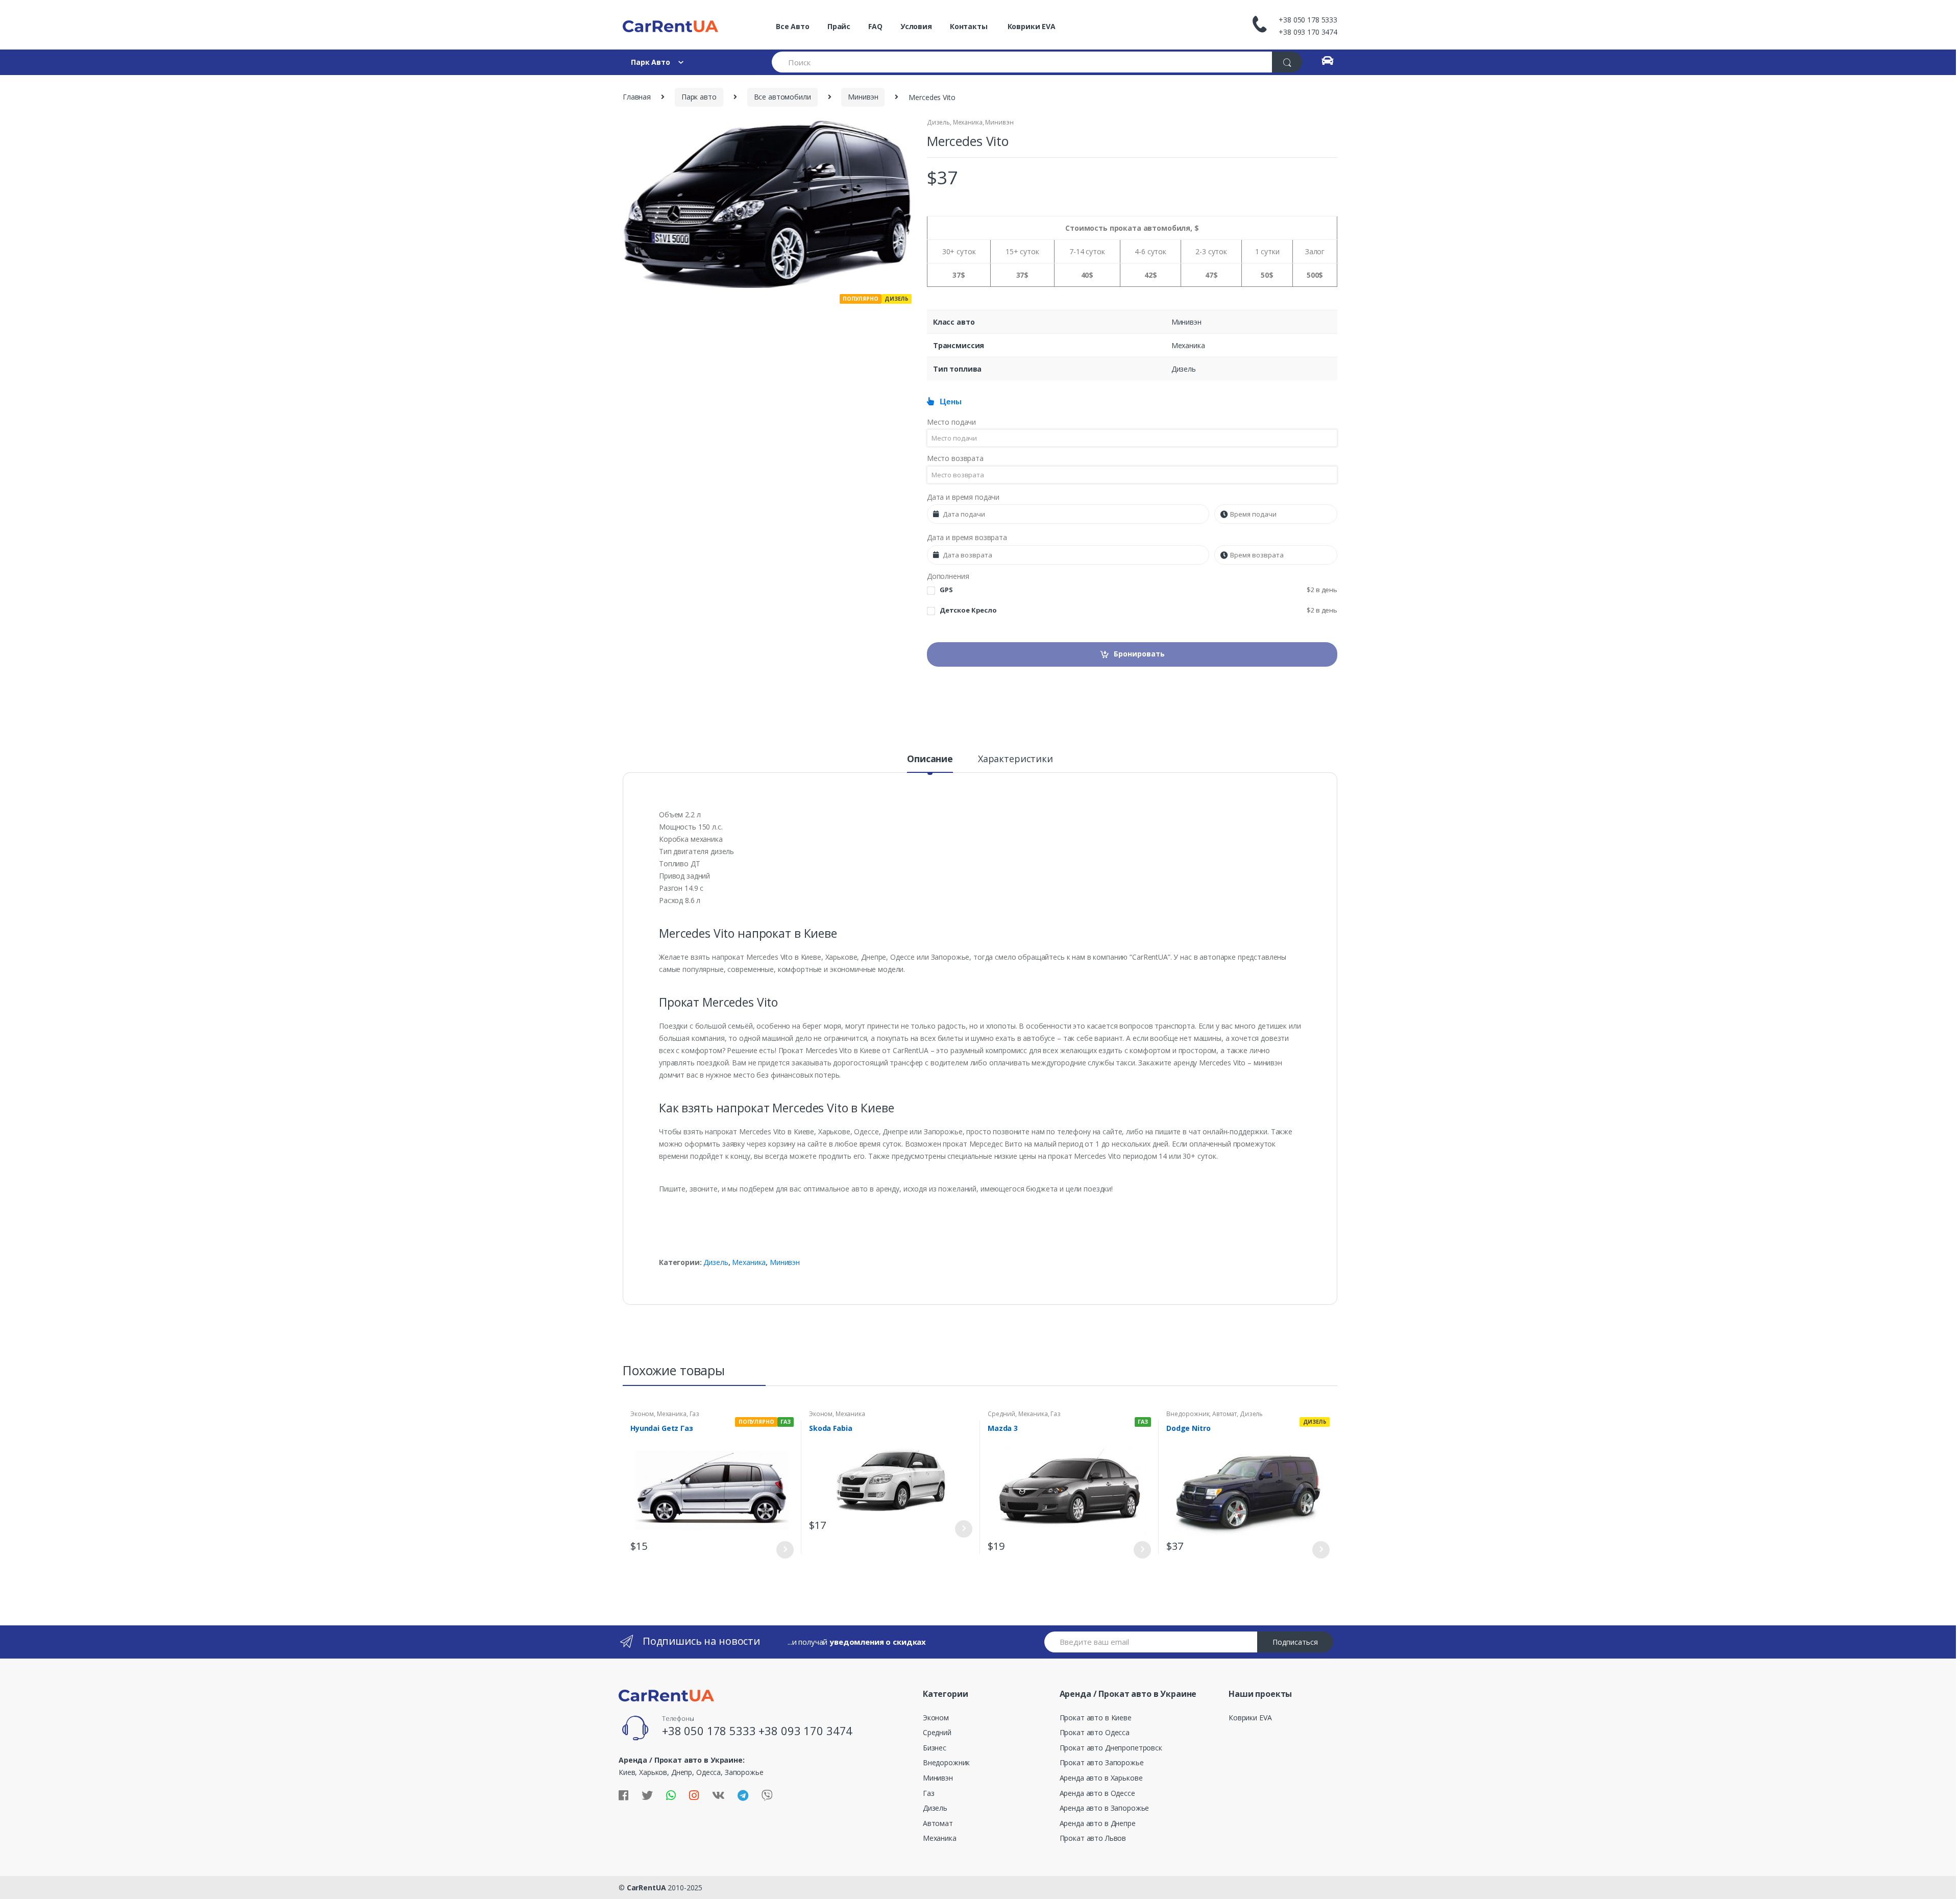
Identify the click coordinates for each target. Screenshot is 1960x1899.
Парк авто (699, 97)
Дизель (938, 122)
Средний (1001, 1414)
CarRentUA (646, 1888)
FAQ (875, 26)
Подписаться (1295, 1642)
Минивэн (863, 97)
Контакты (969, 26)
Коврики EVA (1031, 26)
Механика (968, 122)
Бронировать (1139, 654)
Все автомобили (782, 97)
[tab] (930, 763)
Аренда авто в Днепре (1098, 1823)
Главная (637, 97)
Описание (930, 759)
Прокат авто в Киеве (1096, 1718)
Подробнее (785, 1550)
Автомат (1224, 1414)
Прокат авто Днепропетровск (1111, 1748)
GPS (1138, 590)
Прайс (839, 26)
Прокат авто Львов (1093, 1838)
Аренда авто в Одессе (1097, 1793)
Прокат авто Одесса (1095, 1732)
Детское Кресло (1138, 610)
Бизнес (935, 1748)
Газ (695, 1414)
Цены (948, 402)
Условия (916, 26)
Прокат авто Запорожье (1102, 1762)
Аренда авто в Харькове (1101, 1778)
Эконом (642, 1414)
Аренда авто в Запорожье (1105, 1808)
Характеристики (1015, 759)
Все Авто (793, 26)
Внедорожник (1188, 1414)
